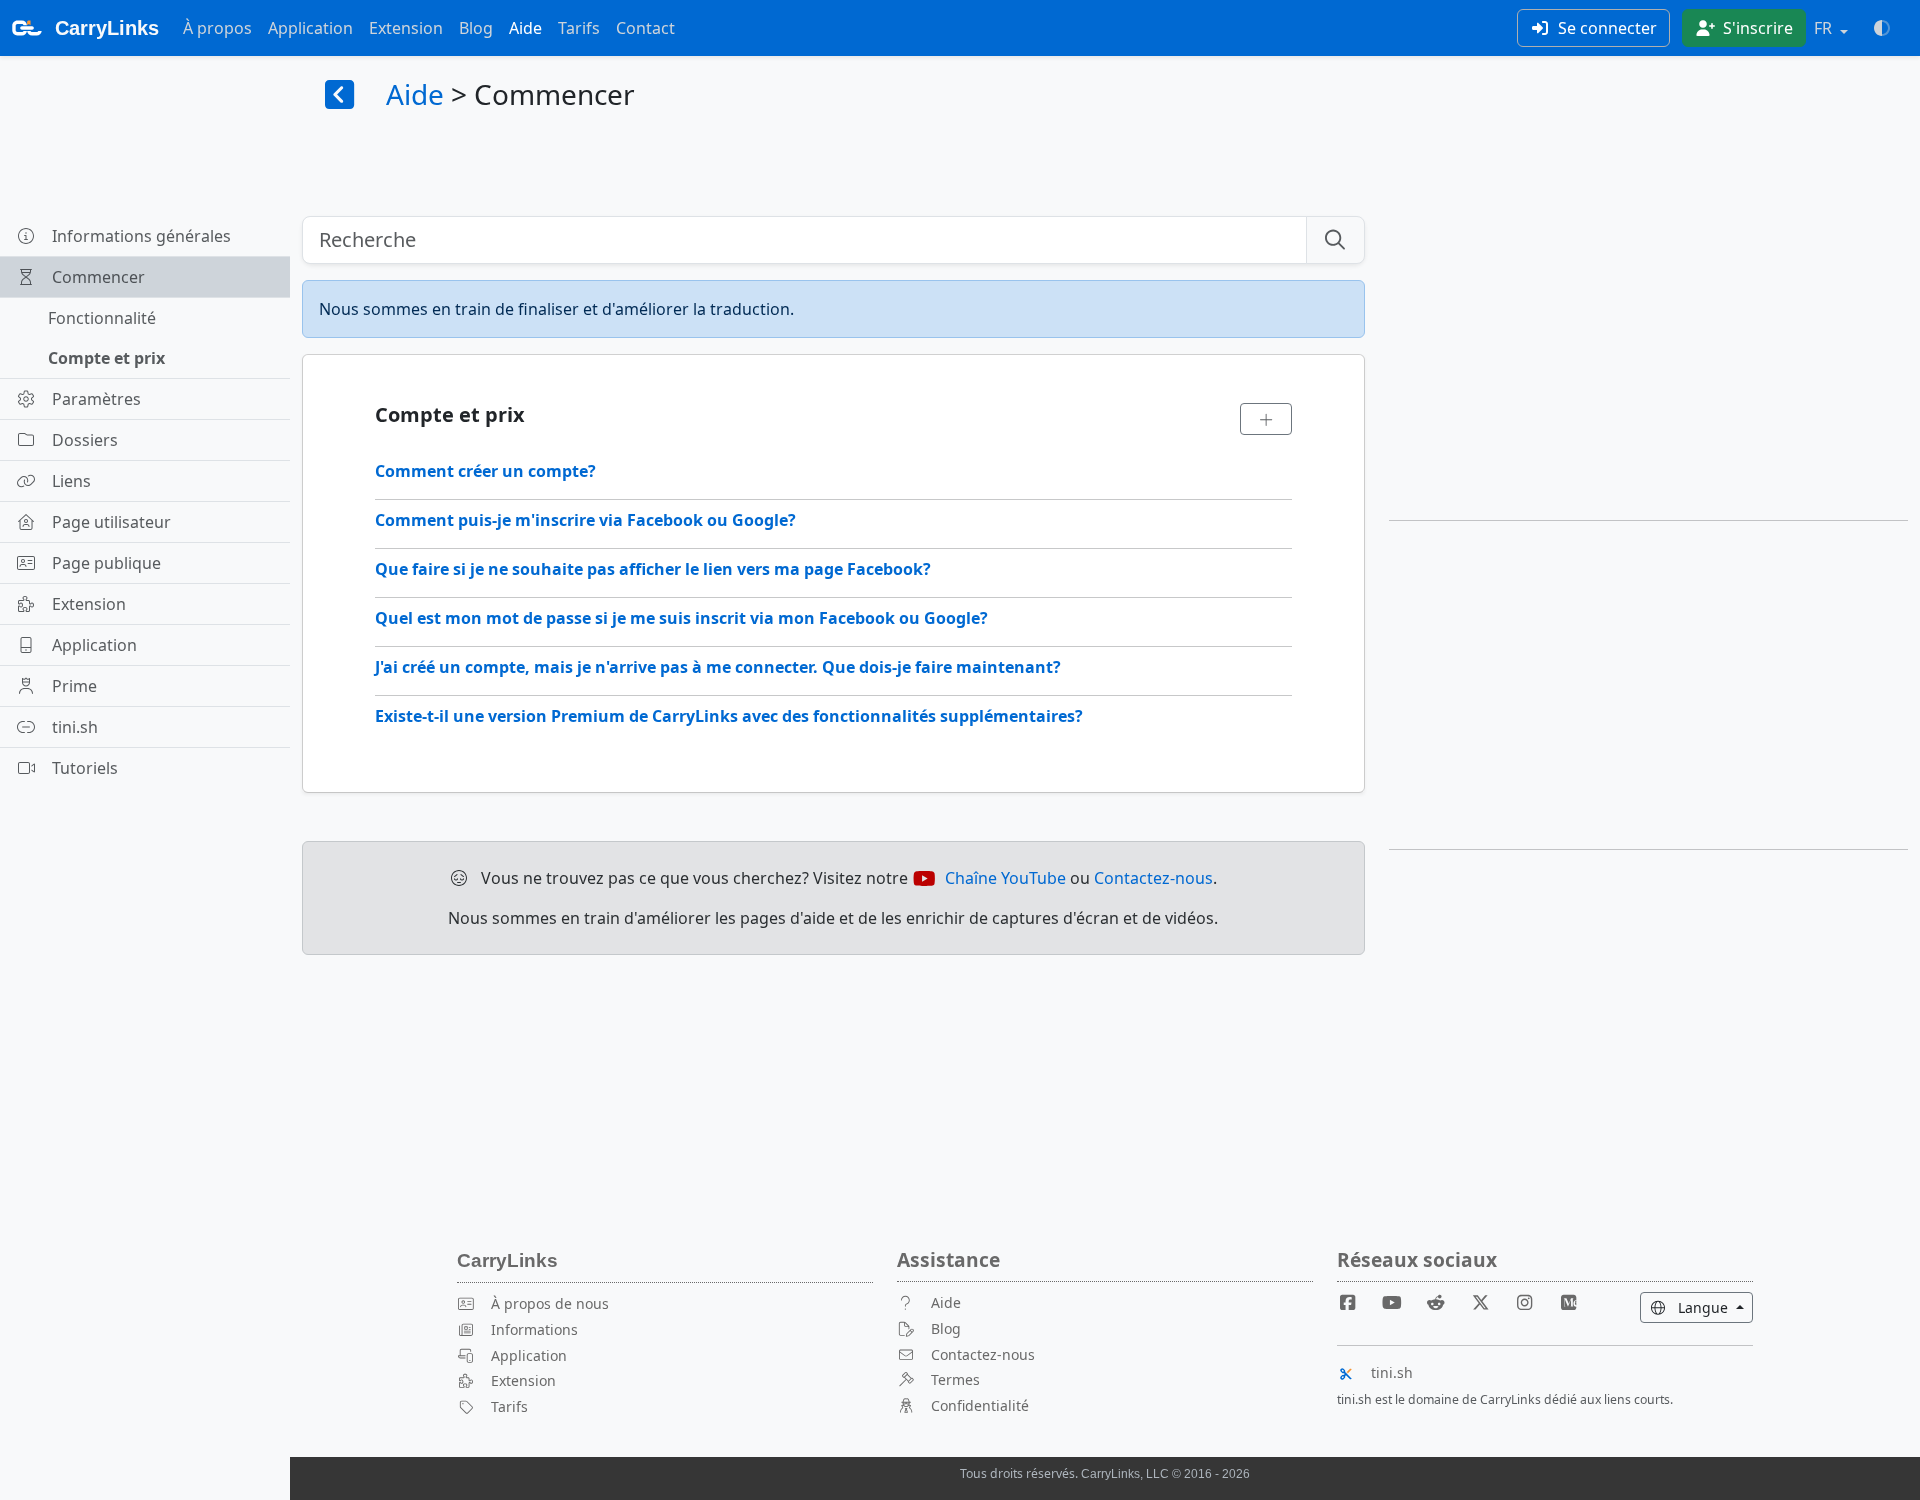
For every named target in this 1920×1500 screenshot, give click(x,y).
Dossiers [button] (85, 440)
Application (310, 28)
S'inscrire (1756, 28)
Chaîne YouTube (1005, 878)
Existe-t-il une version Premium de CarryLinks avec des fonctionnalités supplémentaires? (729, 716)
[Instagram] (1533, 1302)
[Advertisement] (1648, 356)
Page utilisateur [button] (111, 522)
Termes (955, 1379)
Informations (534, 1329)
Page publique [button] (106, 563)
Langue (1713, 1307)
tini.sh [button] (75, 727)
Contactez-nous (1153, 878)
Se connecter (1605, 28)
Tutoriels (85, 768)
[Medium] (1569, 1302)
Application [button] (94, 645)
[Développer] (1266, 419)
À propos (217, 28)
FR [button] (1825, 28)
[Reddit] (1444, 1302)
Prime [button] (74, 686)
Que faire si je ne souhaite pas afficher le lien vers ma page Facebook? (653, 569)
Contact (645, 28)
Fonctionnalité (102, 318)
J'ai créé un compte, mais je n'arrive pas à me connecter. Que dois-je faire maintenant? (718, 667)
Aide (525, 28)
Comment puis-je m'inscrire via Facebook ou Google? (585, 520)
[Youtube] (1400, 1302)
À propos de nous (550, 1303)
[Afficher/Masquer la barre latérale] (340, 96)
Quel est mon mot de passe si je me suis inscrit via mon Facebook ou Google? (681, 618)
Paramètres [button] (96, 399)
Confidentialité (980, 1405)
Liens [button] (71, 481)
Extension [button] (89, 604)
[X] (1488, 1302)
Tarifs (579, 28)
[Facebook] (1356, 1302)
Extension (406, 28)
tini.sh (1392, 1372)
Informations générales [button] (141, 236)
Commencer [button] (98, 277)
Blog (476, 28)
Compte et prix (106, 358)
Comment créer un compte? (485, 471)
